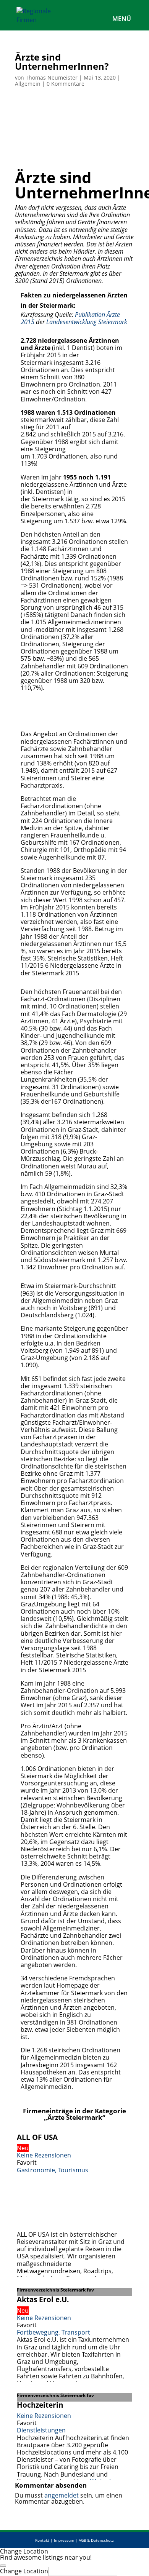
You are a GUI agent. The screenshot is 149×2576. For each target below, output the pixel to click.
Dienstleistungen (41, 2430)
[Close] (3, 2566)
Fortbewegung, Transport (53, 2332)
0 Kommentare (66, 84)
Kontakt (42, 2540)
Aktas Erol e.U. (43, 2299)
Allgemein (28, 84)
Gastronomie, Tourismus (53, 2170)
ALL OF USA (37, 2137)
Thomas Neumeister (52, 78)
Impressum (64, 2540)
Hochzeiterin (40, 2405)
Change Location (24, 2571)
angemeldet (62, 2495)
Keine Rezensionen (44, 2155)
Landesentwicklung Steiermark (87, 322)
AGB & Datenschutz (96, 2540)
